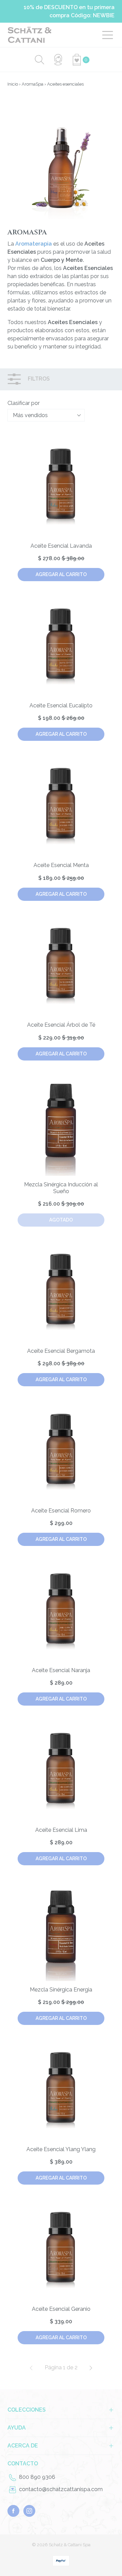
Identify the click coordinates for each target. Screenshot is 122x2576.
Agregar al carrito (61, 574)
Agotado (61, 1220)
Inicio (13, 84)
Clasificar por (24, 403)
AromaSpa (33, 84)
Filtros (38, 379)
